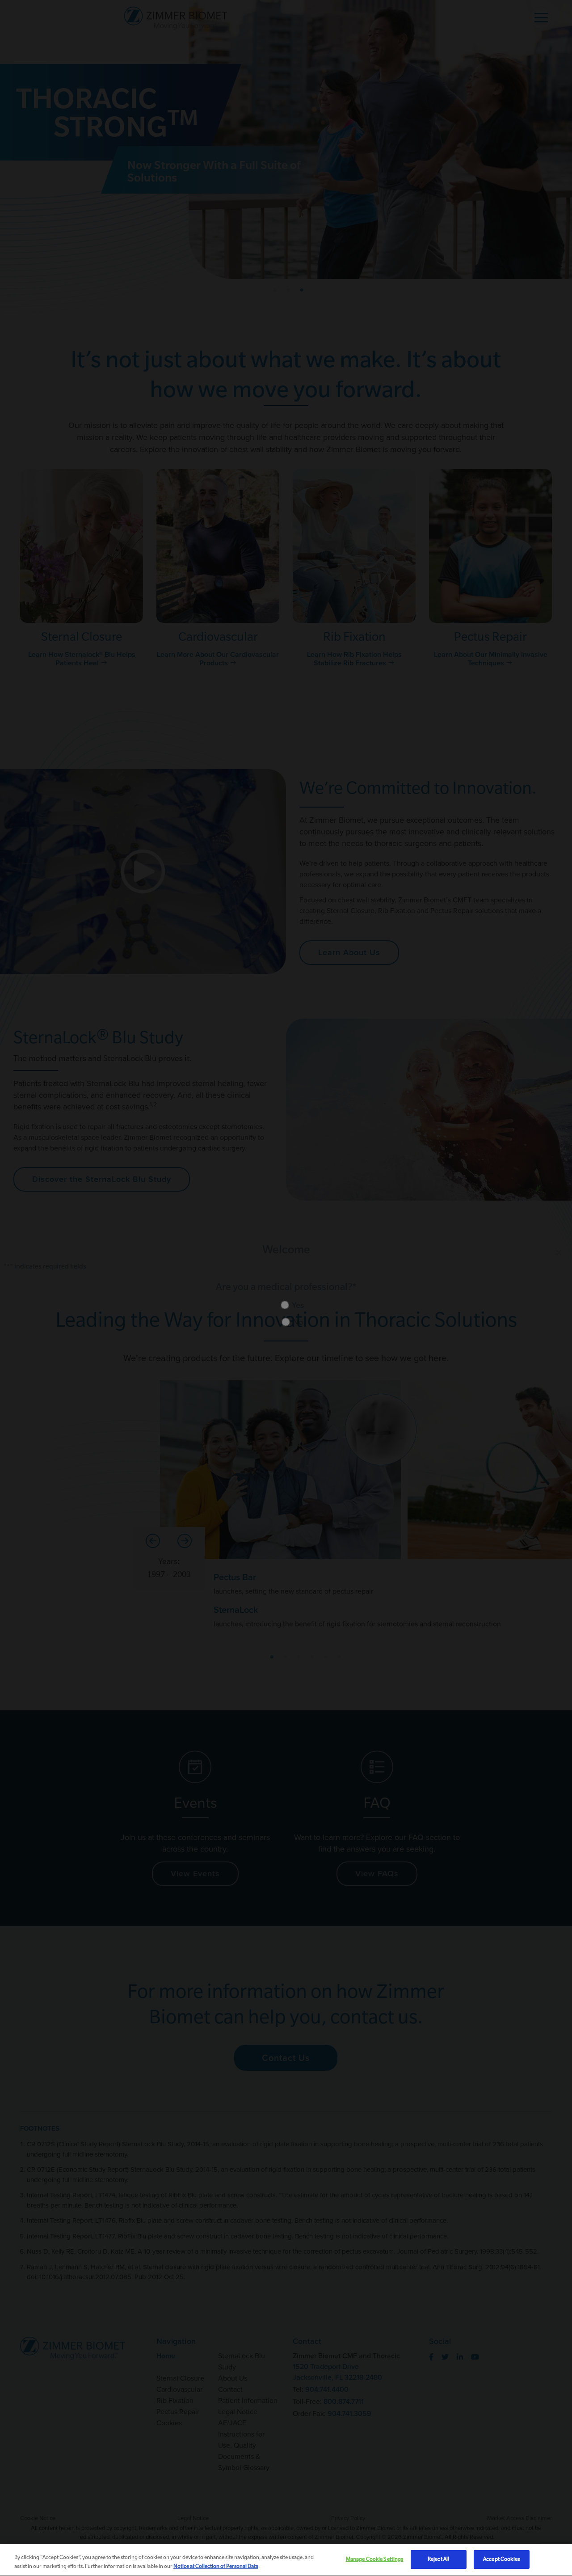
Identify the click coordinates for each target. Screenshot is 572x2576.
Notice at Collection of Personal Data (216, 2566)
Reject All (438, 2559)
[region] (286, 2560)
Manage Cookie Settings (375, 2559)
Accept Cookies (501, 2559)
